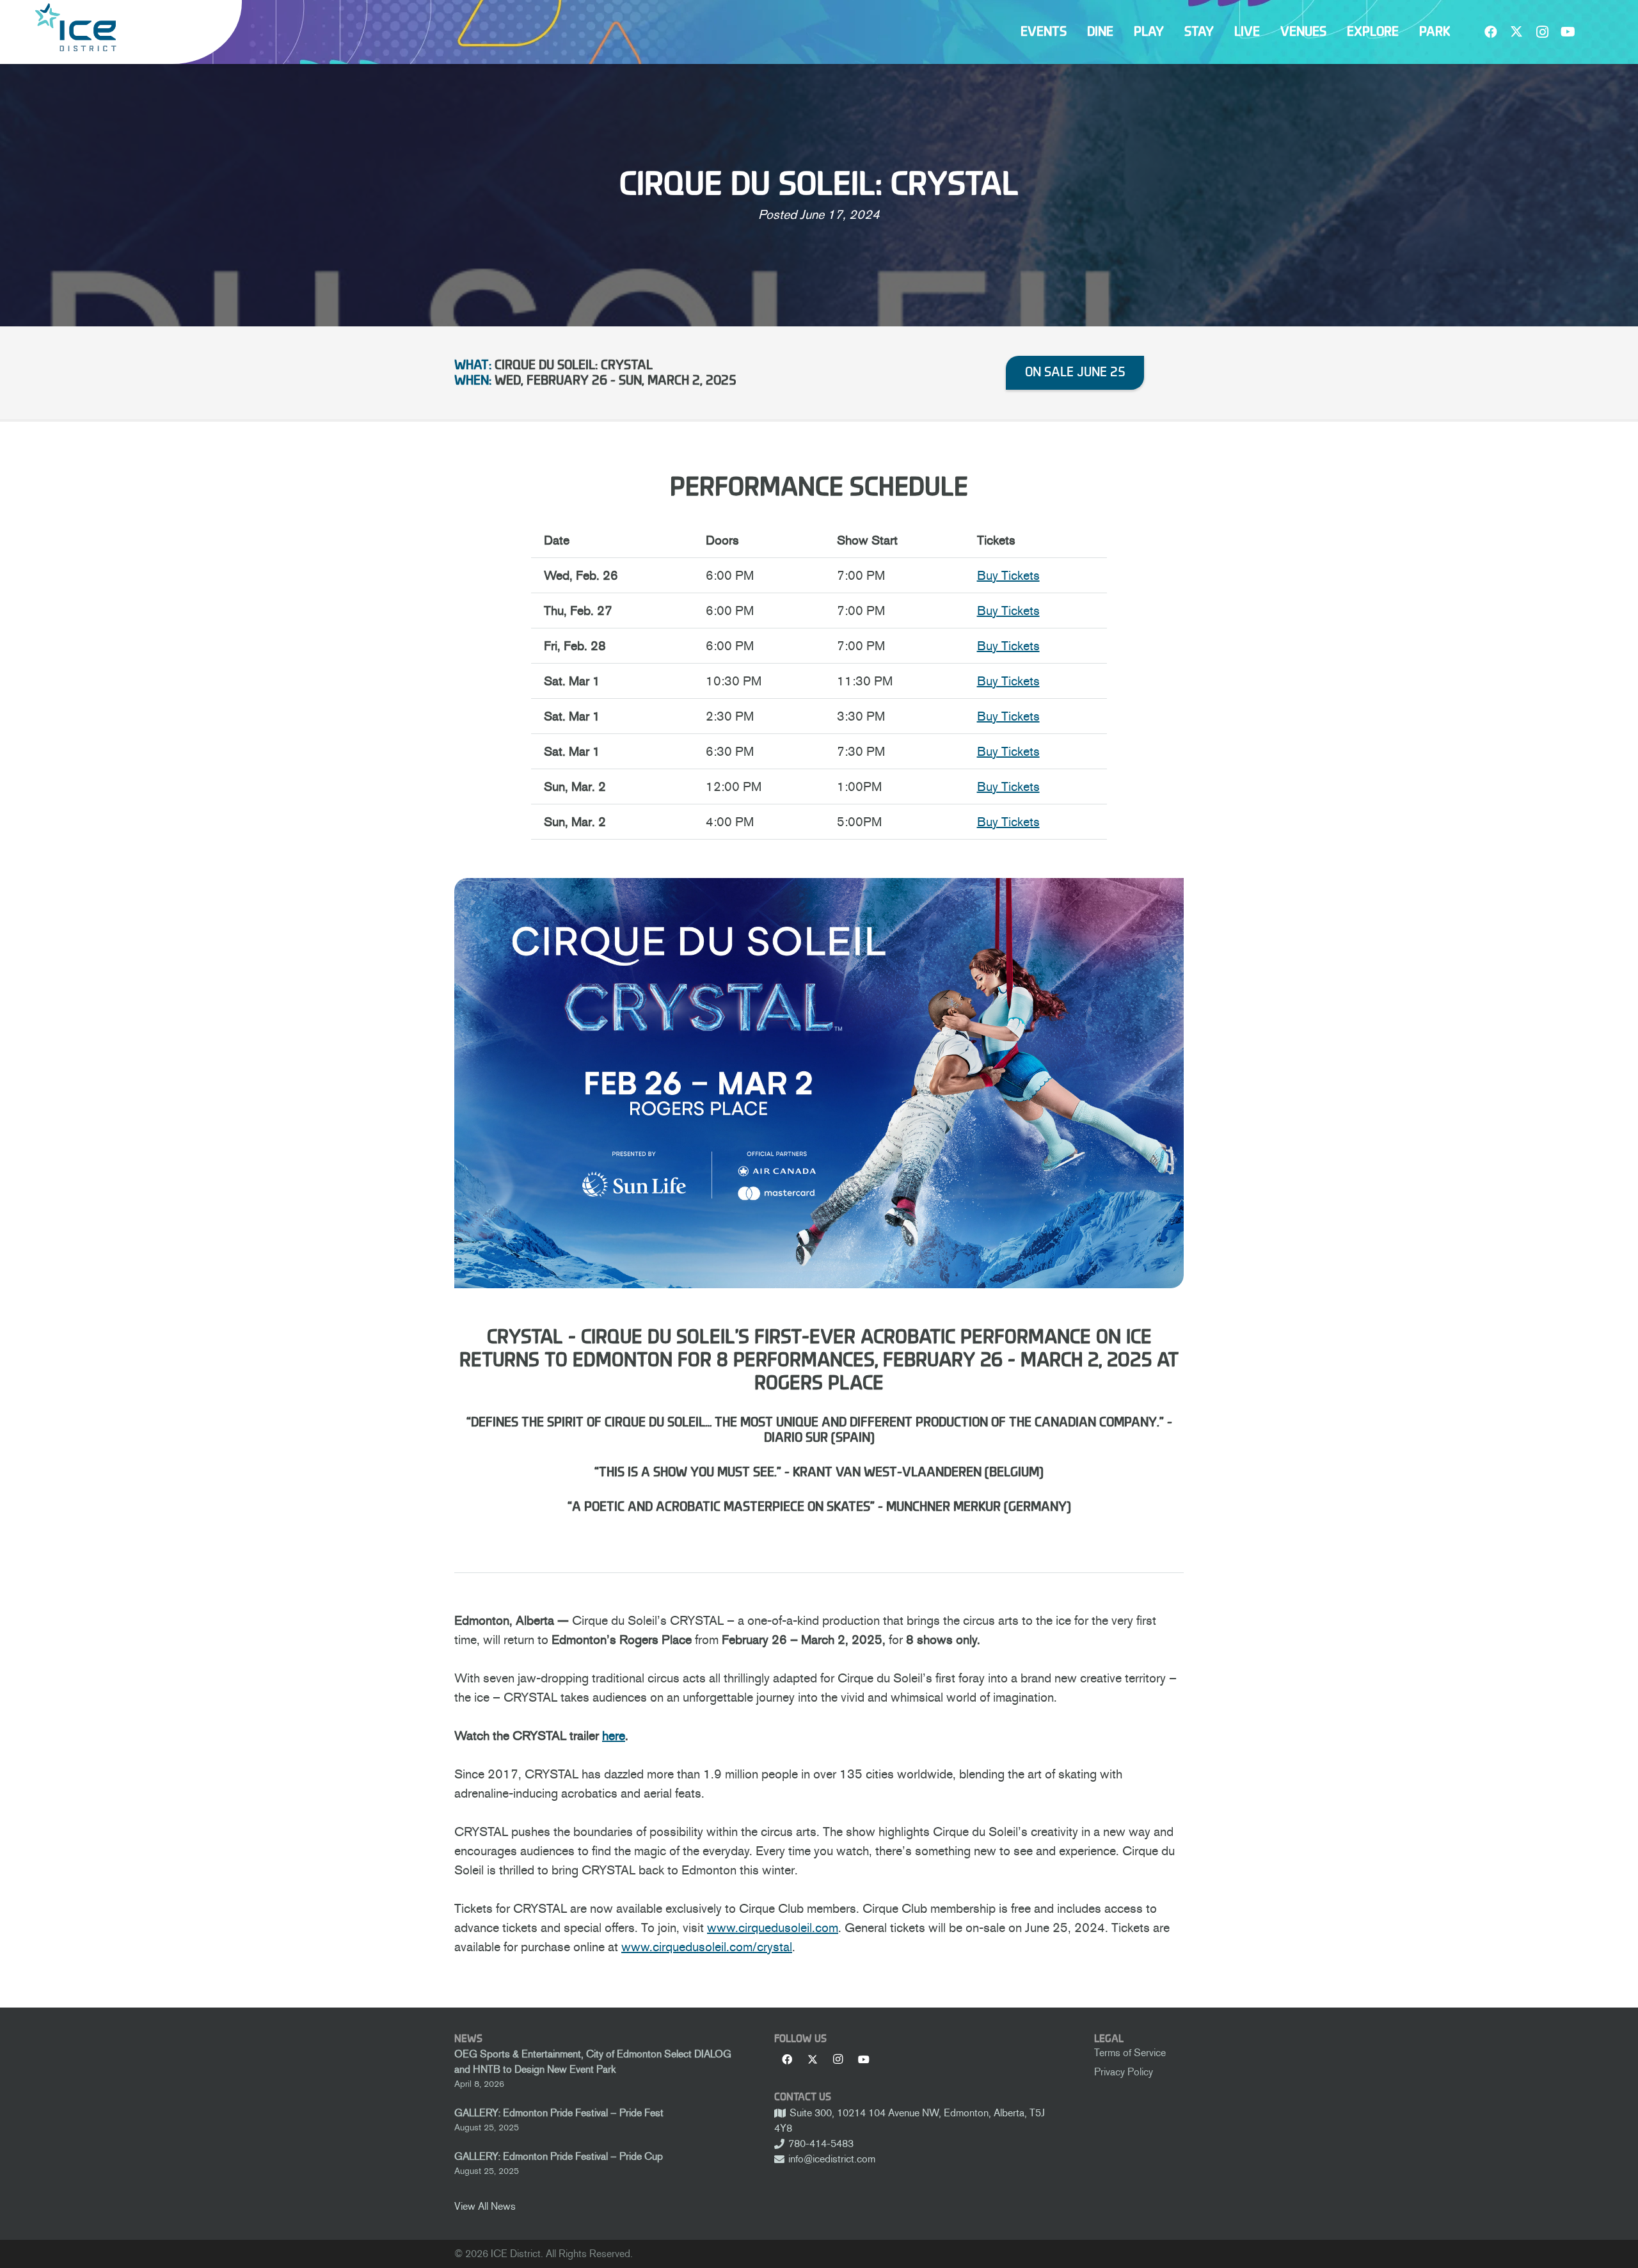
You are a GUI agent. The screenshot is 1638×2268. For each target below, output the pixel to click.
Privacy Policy (1124, 2072)
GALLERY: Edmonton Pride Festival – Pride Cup (559, 2156)
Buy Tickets (1008, 575)
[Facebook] (1491, 32)
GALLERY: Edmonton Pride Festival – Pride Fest (559, 2113)
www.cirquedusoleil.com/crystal (707, 1947)
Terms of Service (1130, 2053)
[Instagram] (1542, 32)
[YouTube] (1568, 32)
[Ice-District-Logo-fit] (76, 27)
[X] (1516, 32)
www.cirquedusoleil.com (773, 1928)
